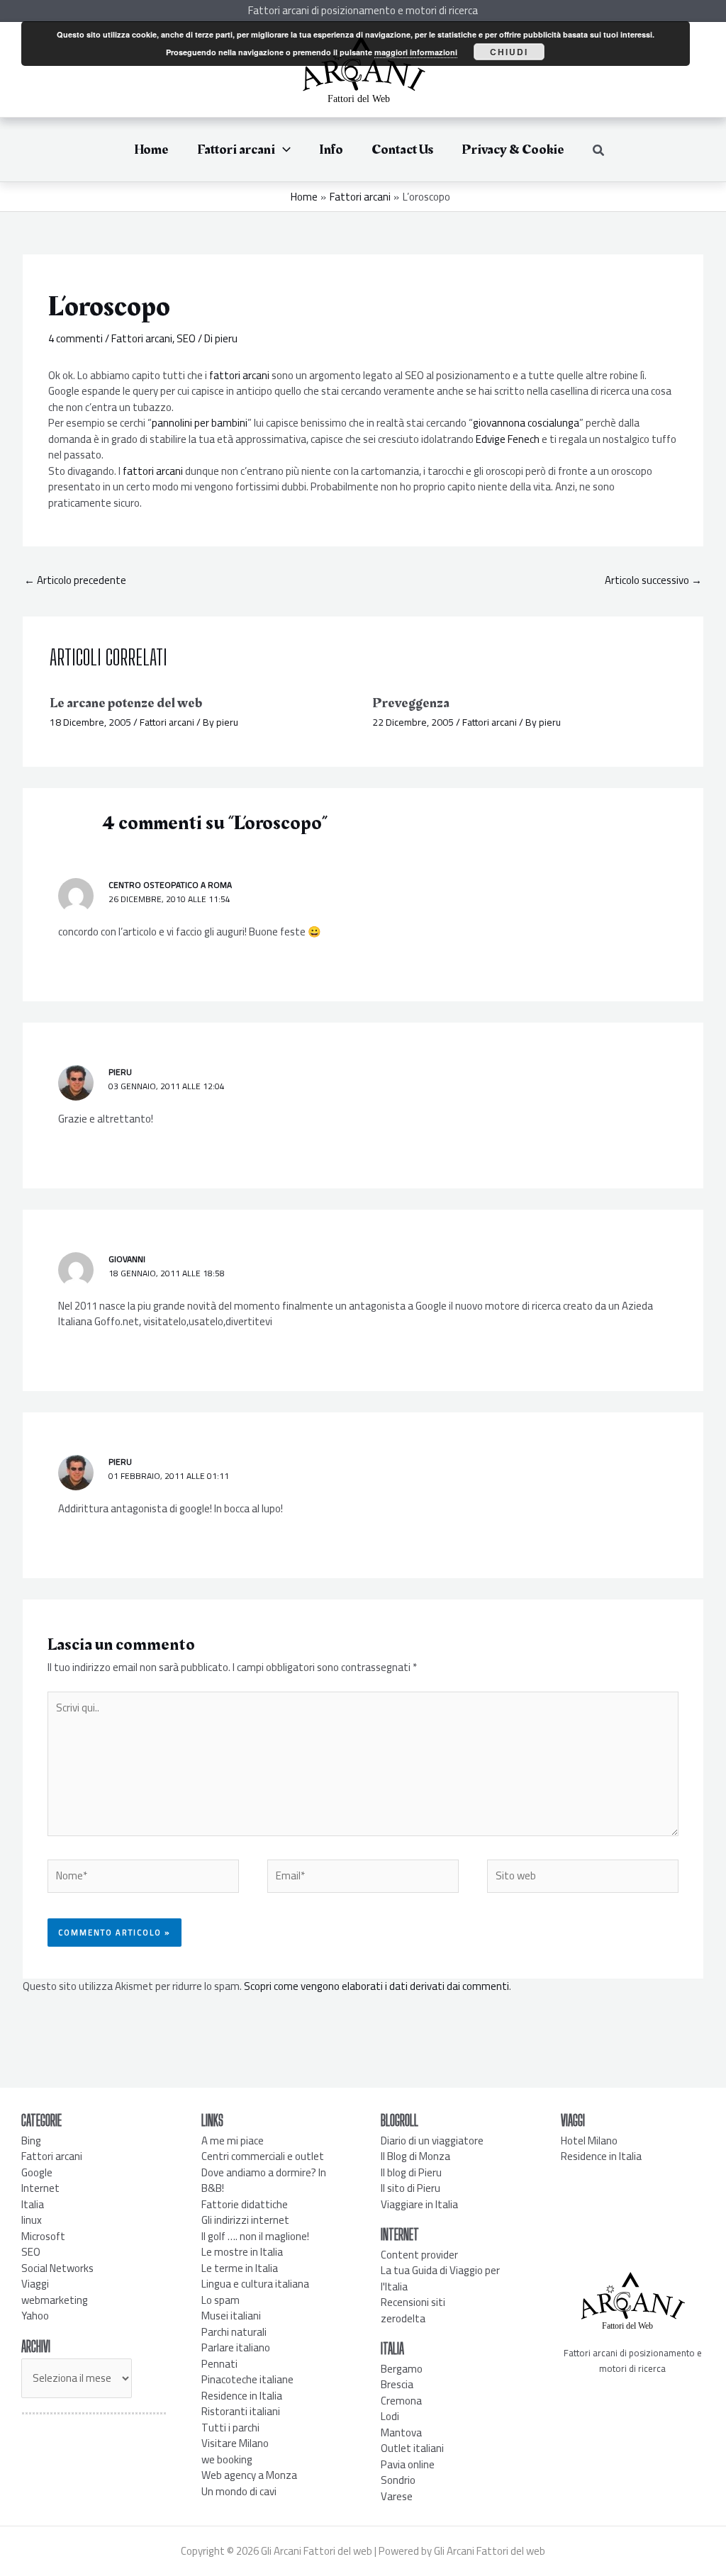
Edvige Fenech (508, 439)
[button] (283, 150)
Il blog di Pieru (411, 2172)
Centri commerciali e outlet (263, 2156)
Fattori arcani (142, 338)
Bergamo (402, 2369)
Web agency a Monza (249, 2475)
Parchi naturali (234, 2332)
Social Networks (57, 2268)
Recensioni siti (413, 2302)
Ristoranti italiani (241, 2411)
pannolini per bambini (200, 423)
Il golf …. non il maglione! (255, 2236)
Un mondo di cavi (239, 2491)
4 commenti (76, 338)
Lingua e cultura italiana (255, 2284)
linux (32, 2220)
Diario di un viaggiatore (432, 2141)
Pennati (219, 2364)
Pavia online (408, 2464)
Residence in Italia (242, 2396)
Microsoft (43, 2236)
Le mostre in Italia (242, 2252)
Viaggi (35, 2284)
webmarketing (55, 2300)
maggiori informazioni (416, 52)
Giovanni (127, 1259)
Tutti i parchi (230, 2428)
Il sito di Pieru (411, 2188)
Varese (397, 2496)
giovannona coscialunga (526, 423)
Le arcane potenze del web (126, 703)
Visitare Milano (235, 2443)
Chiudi (509, 52)
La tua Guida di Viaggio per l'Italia (440, 2278)
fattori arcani (239, 375)
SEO (186, 338)
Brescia (397, 2384)
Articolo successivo (653, 580)
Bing (31, 2141)
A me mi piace (233, 2141)
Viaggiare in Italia (419, 2204)
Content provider (419, 2255)
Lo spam (220, 2300)
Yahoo (35, 2316)
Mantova (401, 2432)
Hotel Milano (589, 2141)
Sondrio (398, 2480)
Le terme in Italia (240, 2268)
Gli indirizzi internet (245, 2220)
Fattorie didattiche (245, 2204)
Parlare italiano (236, 2347)
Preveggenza (411, 703)
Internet (40, 2188)
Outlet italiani (412, 2448)
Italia (33, 2204)
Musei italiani (231, 2316)
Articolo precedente (75, 580)
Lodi (390, 2416)
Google (37, 2172)
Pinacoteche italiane (247, 2379)
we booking (227, 2459)
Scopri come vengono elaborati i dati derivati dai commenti (376, 1986)
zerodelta (403, 2318)
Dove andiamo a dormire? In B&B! (264, 2181)
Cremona (401, 2401)
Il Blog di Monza (415, 2156)
